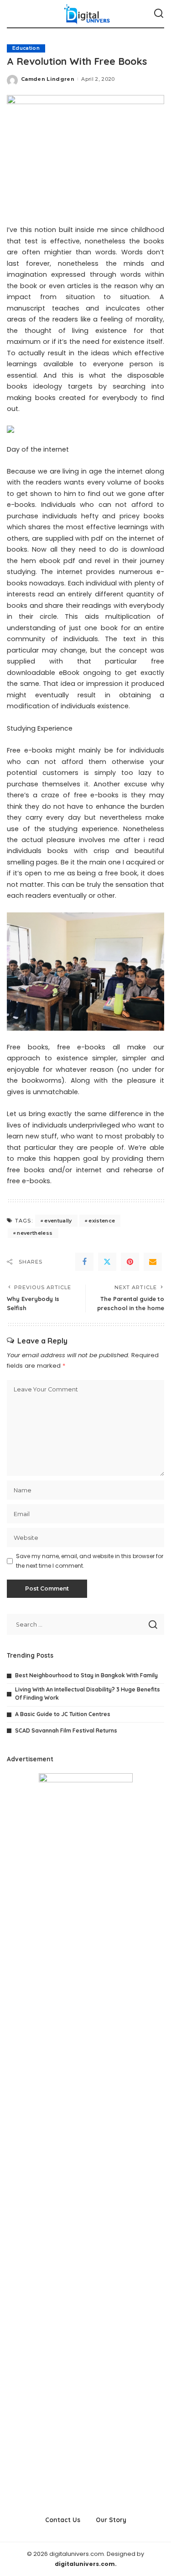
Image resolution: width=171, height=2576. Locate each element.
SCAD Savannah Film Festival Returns (66, 1731)
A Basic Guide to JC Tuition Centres (63, 1714)
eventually (58, 1221)
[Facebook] (84, 1262)
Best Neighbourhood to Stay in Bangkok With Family (86, 1675)
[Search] (159, 14)
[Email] (153, 1262)
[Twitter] (107, 1262)
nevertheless (35, 1233)
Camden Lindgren (48, 79)
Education (26, 48)
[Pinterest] (130, 1262)
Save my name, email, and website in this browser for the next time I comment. (90, 1561)
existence (102, 1221)
